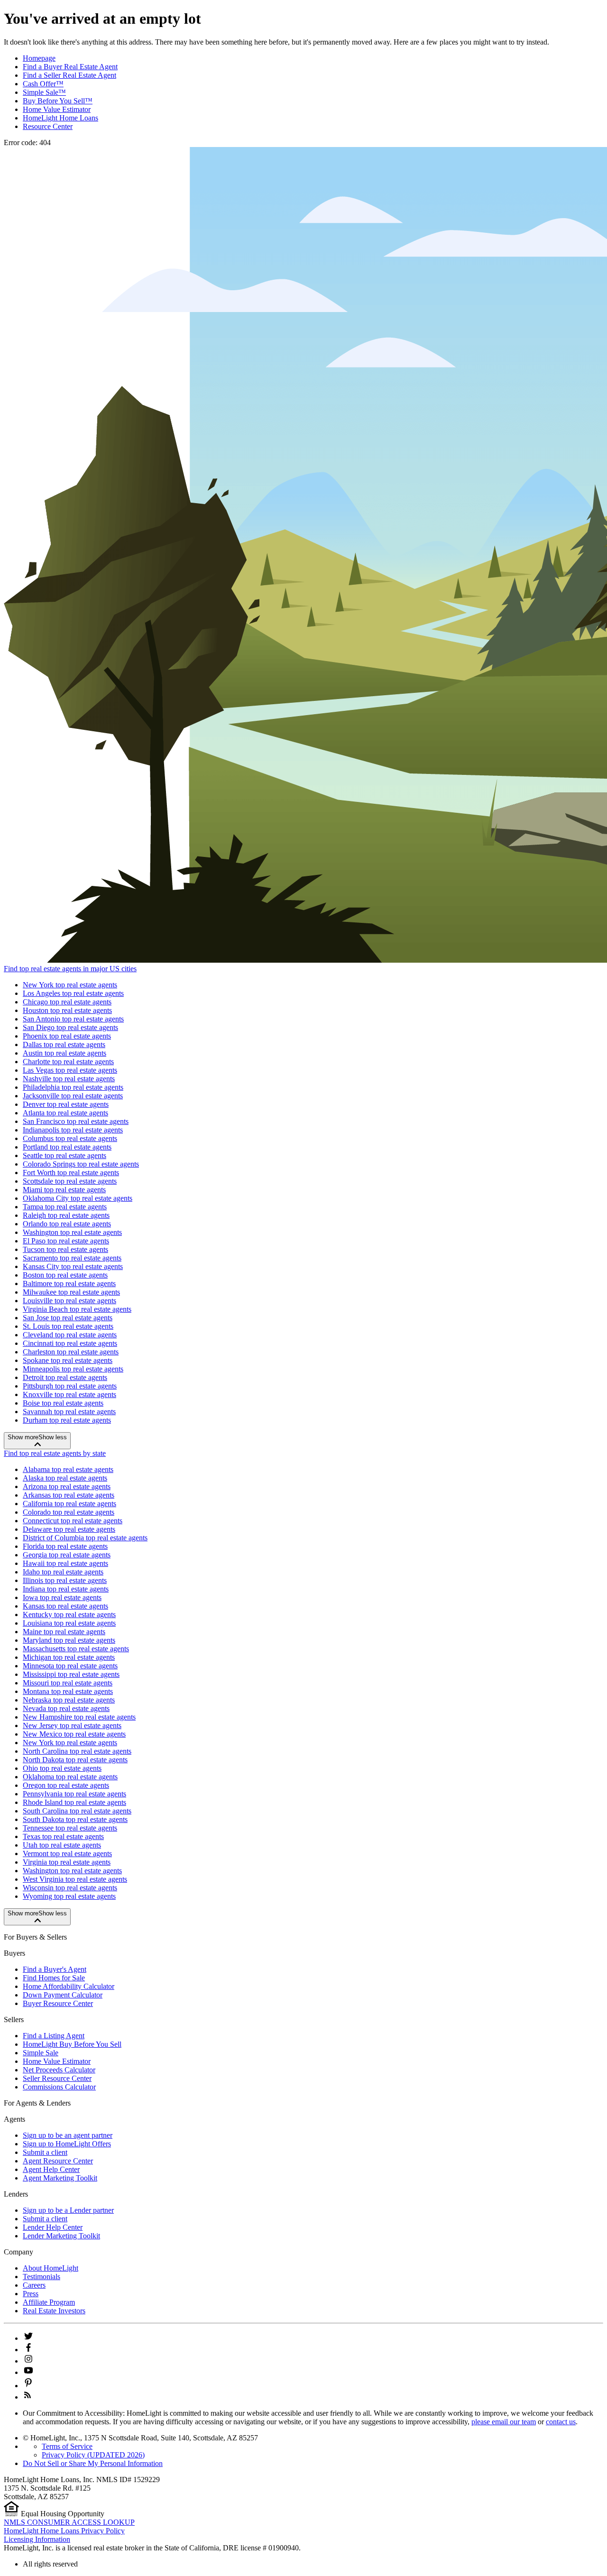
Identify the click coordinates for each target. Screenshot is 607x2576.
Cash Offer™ (43, 84)
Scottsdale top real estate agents (70, 1181)
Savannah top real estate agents (69, 1412)
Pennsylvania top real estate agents (74, 1794)
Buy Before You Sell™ (58, 101)
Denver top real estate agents (66, 1104)
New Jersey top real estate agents (72, 1725)
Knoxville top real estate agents (69, 1394)
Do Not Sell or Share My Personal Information (93, 2463)
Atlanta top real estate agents (65, 1113)
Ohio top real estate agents (62, 1768)
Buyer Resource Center (58, 2003)
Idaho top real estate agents (63, 1572)
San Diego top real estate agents (70, 1027)
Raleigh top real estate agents (66, 1215)
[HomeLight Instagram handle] (28, 2361)
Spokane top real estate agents (68, 1360)
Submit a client (45, 2152)
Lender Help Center (53, 2227)
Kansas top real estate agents (65, 1606)
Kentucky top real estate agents (69, 1615)
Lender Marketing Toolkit (61, 2236)
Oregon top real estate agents (66, 1785)
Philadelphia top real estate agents (73, 1087)
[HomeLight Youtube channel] (28, 2372)
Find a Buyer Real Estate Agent (70, 67)
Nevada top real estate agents (66, 1708)
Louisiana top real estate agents (69, 1623)
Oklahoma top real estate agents (70, 1777)
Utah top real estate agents (62, 1845)
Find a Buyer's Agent (55, 1969)
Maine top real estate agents (64, 1632)
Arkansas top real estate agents (69, 1495)
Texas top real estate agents (63, 1836)
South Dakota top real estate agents (75, 1819)
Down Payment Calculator (63, 1995)
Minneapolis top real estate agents (73, 1369)
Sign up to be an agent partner (68, 2135)
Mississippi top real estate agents (71, 1674)
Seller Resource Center (57, 2078)
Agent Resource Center (58, 2161)
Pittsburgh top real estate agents (70, 1386)
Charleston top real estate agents (71, 1352)
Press (31, 2294)
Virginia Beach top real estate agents (77, 1309)
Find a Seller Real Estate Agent (69, 75)
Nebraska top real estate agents (69, 1700)
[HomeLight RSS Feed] (28, 2397)
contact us (561, 2422)
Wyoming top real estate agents (69, 1896)
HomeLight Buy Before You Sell (72, 2044)
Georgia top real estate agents (67, 1555)
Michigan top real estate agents (69, 1657)
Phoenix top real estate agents (67, 1036)
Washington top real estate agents (72, 1232)
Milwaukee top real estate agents (71, 1292)
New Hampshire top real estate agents (79, 1717)
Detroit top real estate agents (65, 1377)
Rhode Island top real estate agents (74, 1802)
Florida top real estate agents (65, 1546)
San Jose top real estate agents (68, 1318)
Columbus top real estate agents (70, 1138)
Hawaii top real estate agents (65, 1563)
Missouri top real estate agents (68, 1683)
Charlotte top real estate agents (68, 1062)
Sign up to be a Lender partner (68, 2210)
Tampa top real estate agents (65, 1207)
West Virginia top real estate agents (75, 1879)
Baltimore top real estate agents (69, 1283)
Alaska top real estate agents (65, 1478)
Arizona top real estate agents (67, 1486)
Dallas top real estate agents (64, 1044)
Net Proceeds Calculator (59, 2070)
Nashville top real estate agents (69, 1079)
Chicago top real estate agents (67, 1002)
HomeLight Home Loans (60, 118)
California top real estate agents (69, 1504)
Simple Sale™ (44, 92)
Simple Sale (41, 2053)
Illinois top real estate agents (65, 1580)
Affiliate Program (49, 2302)
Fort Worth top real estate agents (71, 1173)
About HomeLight (51, 2268)
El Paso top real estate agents (66, 1241)
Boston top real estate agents (65, 1275)
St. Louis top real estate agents (68, 1326)
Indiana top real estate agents (66, 1589)
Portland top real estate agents (67, 1147)
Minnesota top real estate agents (70, 1666)
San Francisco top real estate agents (76, 1121)
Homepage (39, 58)
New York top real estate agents (70, 985)
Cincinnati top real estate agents (70, 1343)
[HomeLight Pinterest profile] (28, 2386)
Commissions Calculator (59, 2087)
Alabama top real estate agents (68, 1469)
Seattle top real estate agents (64, 1155)
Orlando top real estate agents (67, 1224)
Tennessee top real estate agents (70, 1828)
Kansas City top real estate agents (73, 1266)
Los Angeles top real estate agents (73, 993)
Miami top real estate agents (64, 1190)
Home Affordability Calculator (69, 1986)
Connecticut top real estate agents (73, 1521)
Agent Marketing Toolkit (60, 2178)
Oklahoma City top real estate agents (78, 1198)
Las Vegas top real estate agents (70, 1070)
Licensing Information (37, 2539)
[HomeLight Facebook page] (28, 2350)
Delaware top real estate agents (69, 1529)
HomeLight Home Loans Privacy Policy (64, 2531)
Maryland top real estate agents (69, 1640)
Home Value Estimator (57, 109)
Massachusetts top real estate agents (76, 1649)
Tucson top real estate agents (65, 1249)
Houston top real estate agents (67, 1010)
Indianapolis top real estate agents (73, 1130)
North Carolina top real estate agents (77, 1751)
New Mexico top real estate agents (74, 1734)
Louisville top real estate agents (69, 1301)
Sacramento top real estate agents (72, 1258)
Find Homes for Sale (54, 1978)
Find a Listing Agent (54, 2036)
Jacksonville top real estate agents (73, 1096)
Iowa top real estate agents (62, 1597)
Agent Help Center (51, 2169)
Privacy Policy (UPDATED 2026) (93, 2455)
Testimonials (41, 2277)
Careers (34, 2285)
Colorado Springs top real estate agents (81, 1164)
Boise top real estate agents (63, 1403)
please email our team (504, 2422)
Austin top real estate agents (64, 1053)
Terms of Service (67, 2446)
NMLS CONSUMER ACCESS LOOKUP (69, 2522)
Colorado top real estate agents (69, 1512)
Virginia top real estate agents (67, 1862)
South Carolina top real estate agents (77, 1811)
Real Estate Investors (54, 2311)
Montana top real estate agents (68, 1691)
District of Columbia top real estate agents (85, 1538)
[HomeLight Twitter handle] (28, 2338)
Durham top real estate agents (67, 1420)
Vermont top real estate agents (67, 1854)
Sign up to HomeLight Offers (67, 2144)
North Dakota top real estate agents (75, 1760)
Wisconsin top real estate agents (70, 1888)
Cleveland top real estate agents (70, 1335)
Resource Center (48, 126)
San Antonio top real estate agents (73, 1019)
